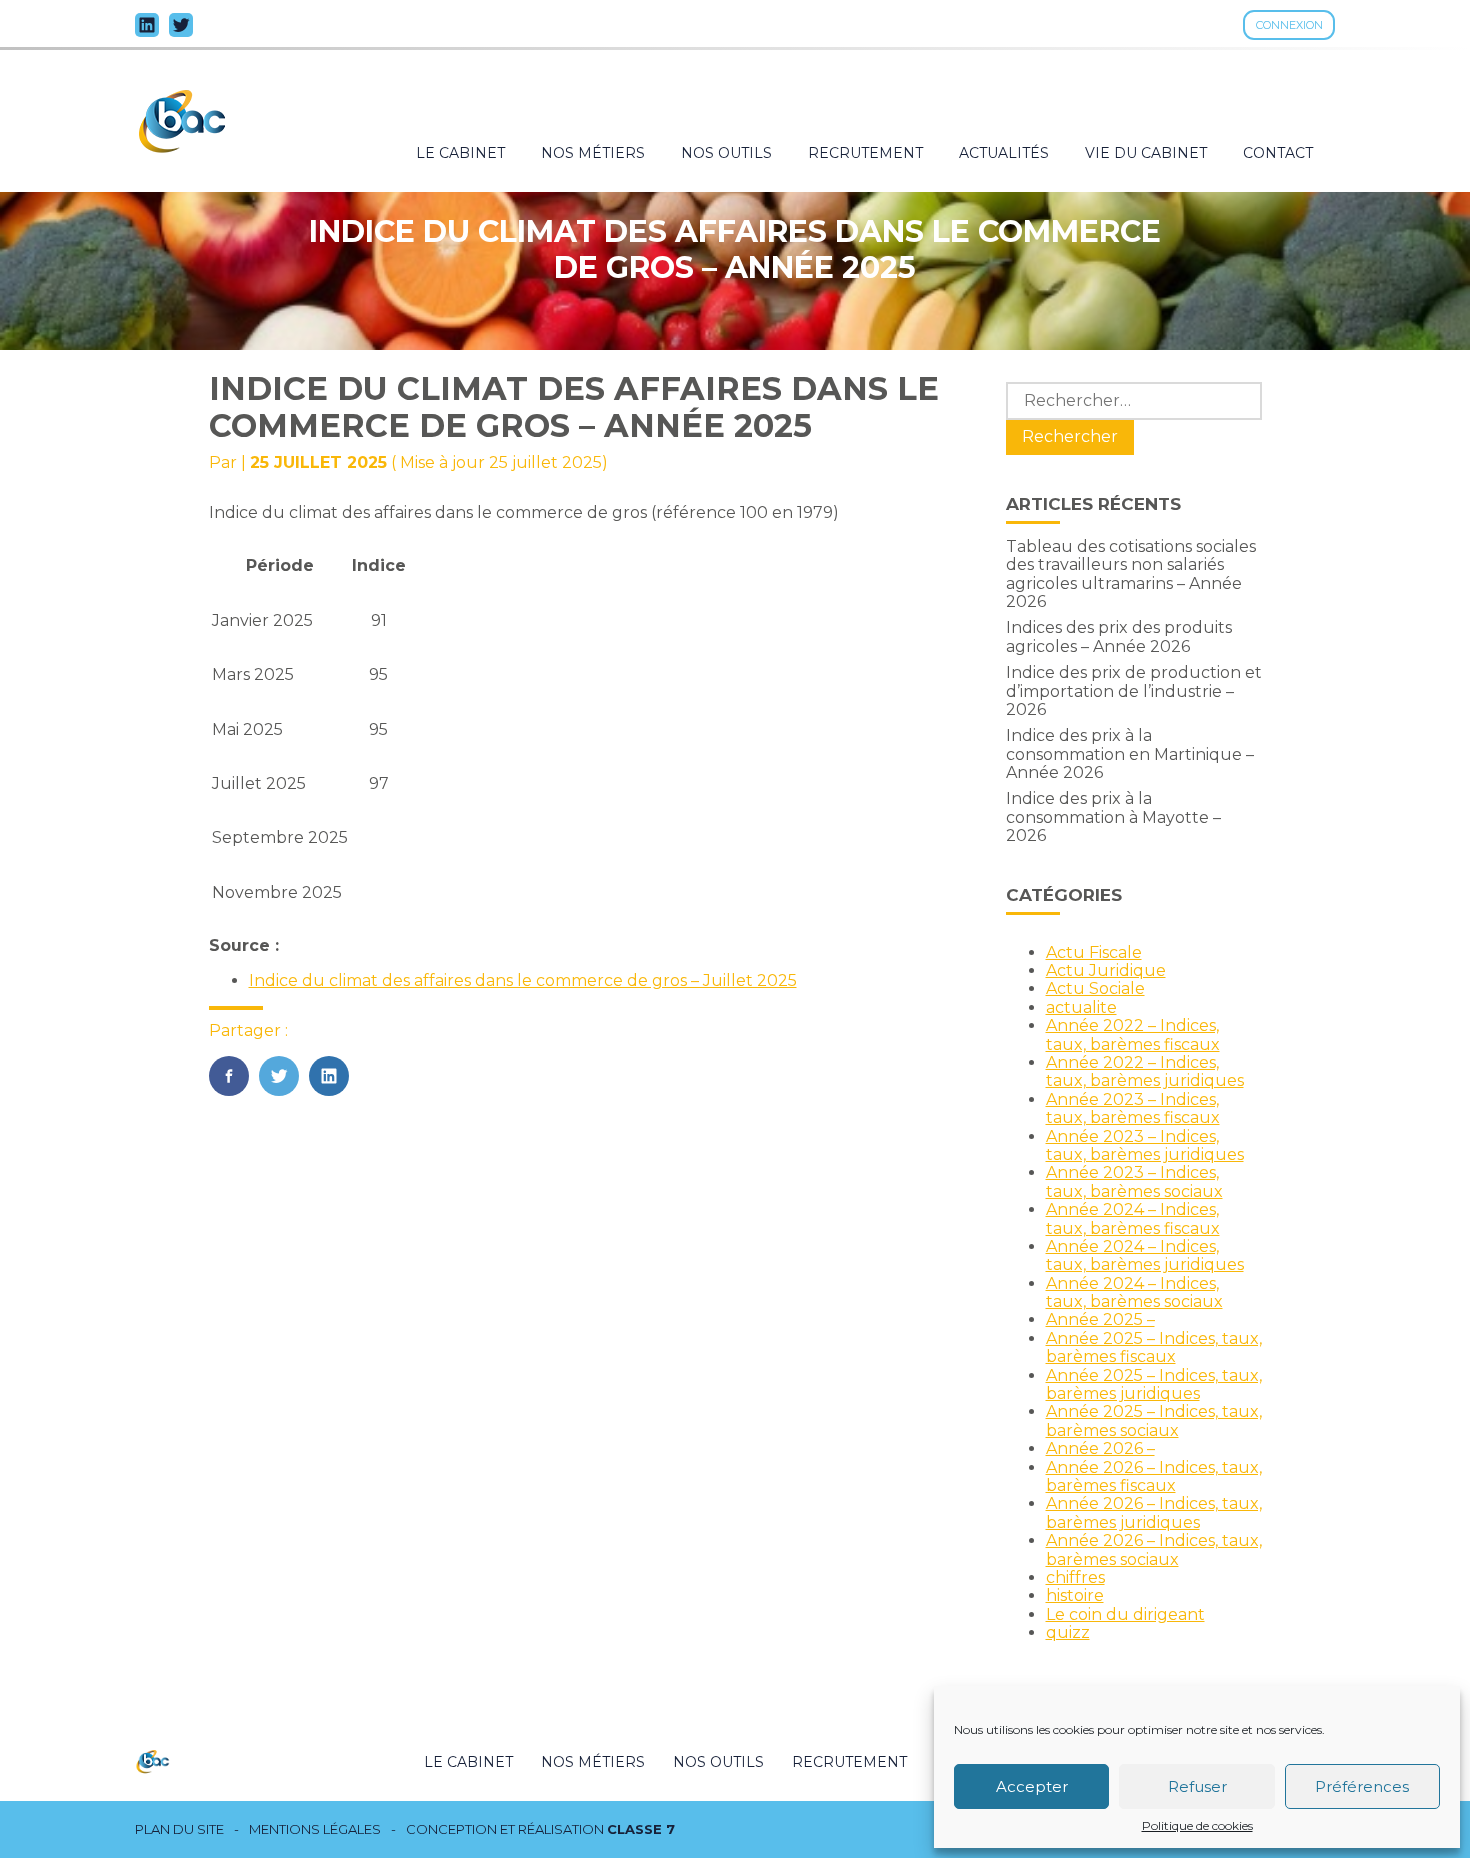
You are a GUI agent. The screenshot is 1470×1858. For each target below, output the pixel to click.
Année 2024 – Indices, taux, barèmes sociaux (1134, 1292)
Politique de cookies (1197, 1826)
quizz (1068, 1632)
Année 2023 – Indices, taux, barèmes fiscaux (1133, 1108)
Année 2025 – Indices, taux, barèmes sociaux (1154, 1420)
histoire (1075, 1595)
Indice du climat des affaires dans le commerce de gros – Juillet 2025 (523, 980)
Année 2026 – (1100, 1448)
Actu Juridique (1106, 970)
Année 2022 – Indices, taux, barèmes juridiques (1145, 1071)
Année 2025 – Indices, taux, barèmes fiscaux (1154, 1347)
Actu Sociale (1095, 988)
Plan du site (179, 1829)
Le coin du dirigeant (1125, 1614)
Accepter (1032, 1786)
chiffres (1075, 1577)
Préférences (1362, 1786)
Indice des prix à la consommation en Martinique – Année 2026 (1130, 754)
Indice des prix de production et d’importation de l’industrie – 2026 (1134, 691)
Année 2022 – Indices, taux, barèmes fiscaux (1133, 1034)
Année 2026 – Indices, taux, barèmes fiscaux (1154, 1476)
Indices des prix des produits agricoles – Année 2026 (1119, 636)
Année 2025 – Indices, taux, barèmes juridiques (1154, 1384)
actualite (1081, 1007)
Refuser (1197, 1786)
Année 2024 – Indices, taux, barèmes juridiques (1145, 1255)
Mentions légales (315, 1829)
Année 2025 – (1100, 1319)
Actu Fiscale (1094, 952)
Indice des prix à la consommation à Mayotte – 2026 (1113, 817)
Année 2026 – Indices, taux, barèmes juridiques (1154, 1512)
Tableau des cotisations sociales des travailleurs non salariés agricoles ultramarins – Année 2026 (1131, 574)
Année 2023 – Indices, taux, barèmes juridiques (1145, 1145)
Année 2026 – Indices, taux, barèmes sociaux (1154, 1549)
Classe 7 (641, 1829)
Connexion (1289, 25)
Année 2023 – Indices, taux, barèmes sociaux (1134, 1181)
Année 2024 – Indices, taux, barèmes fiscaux (1133, 1218)
